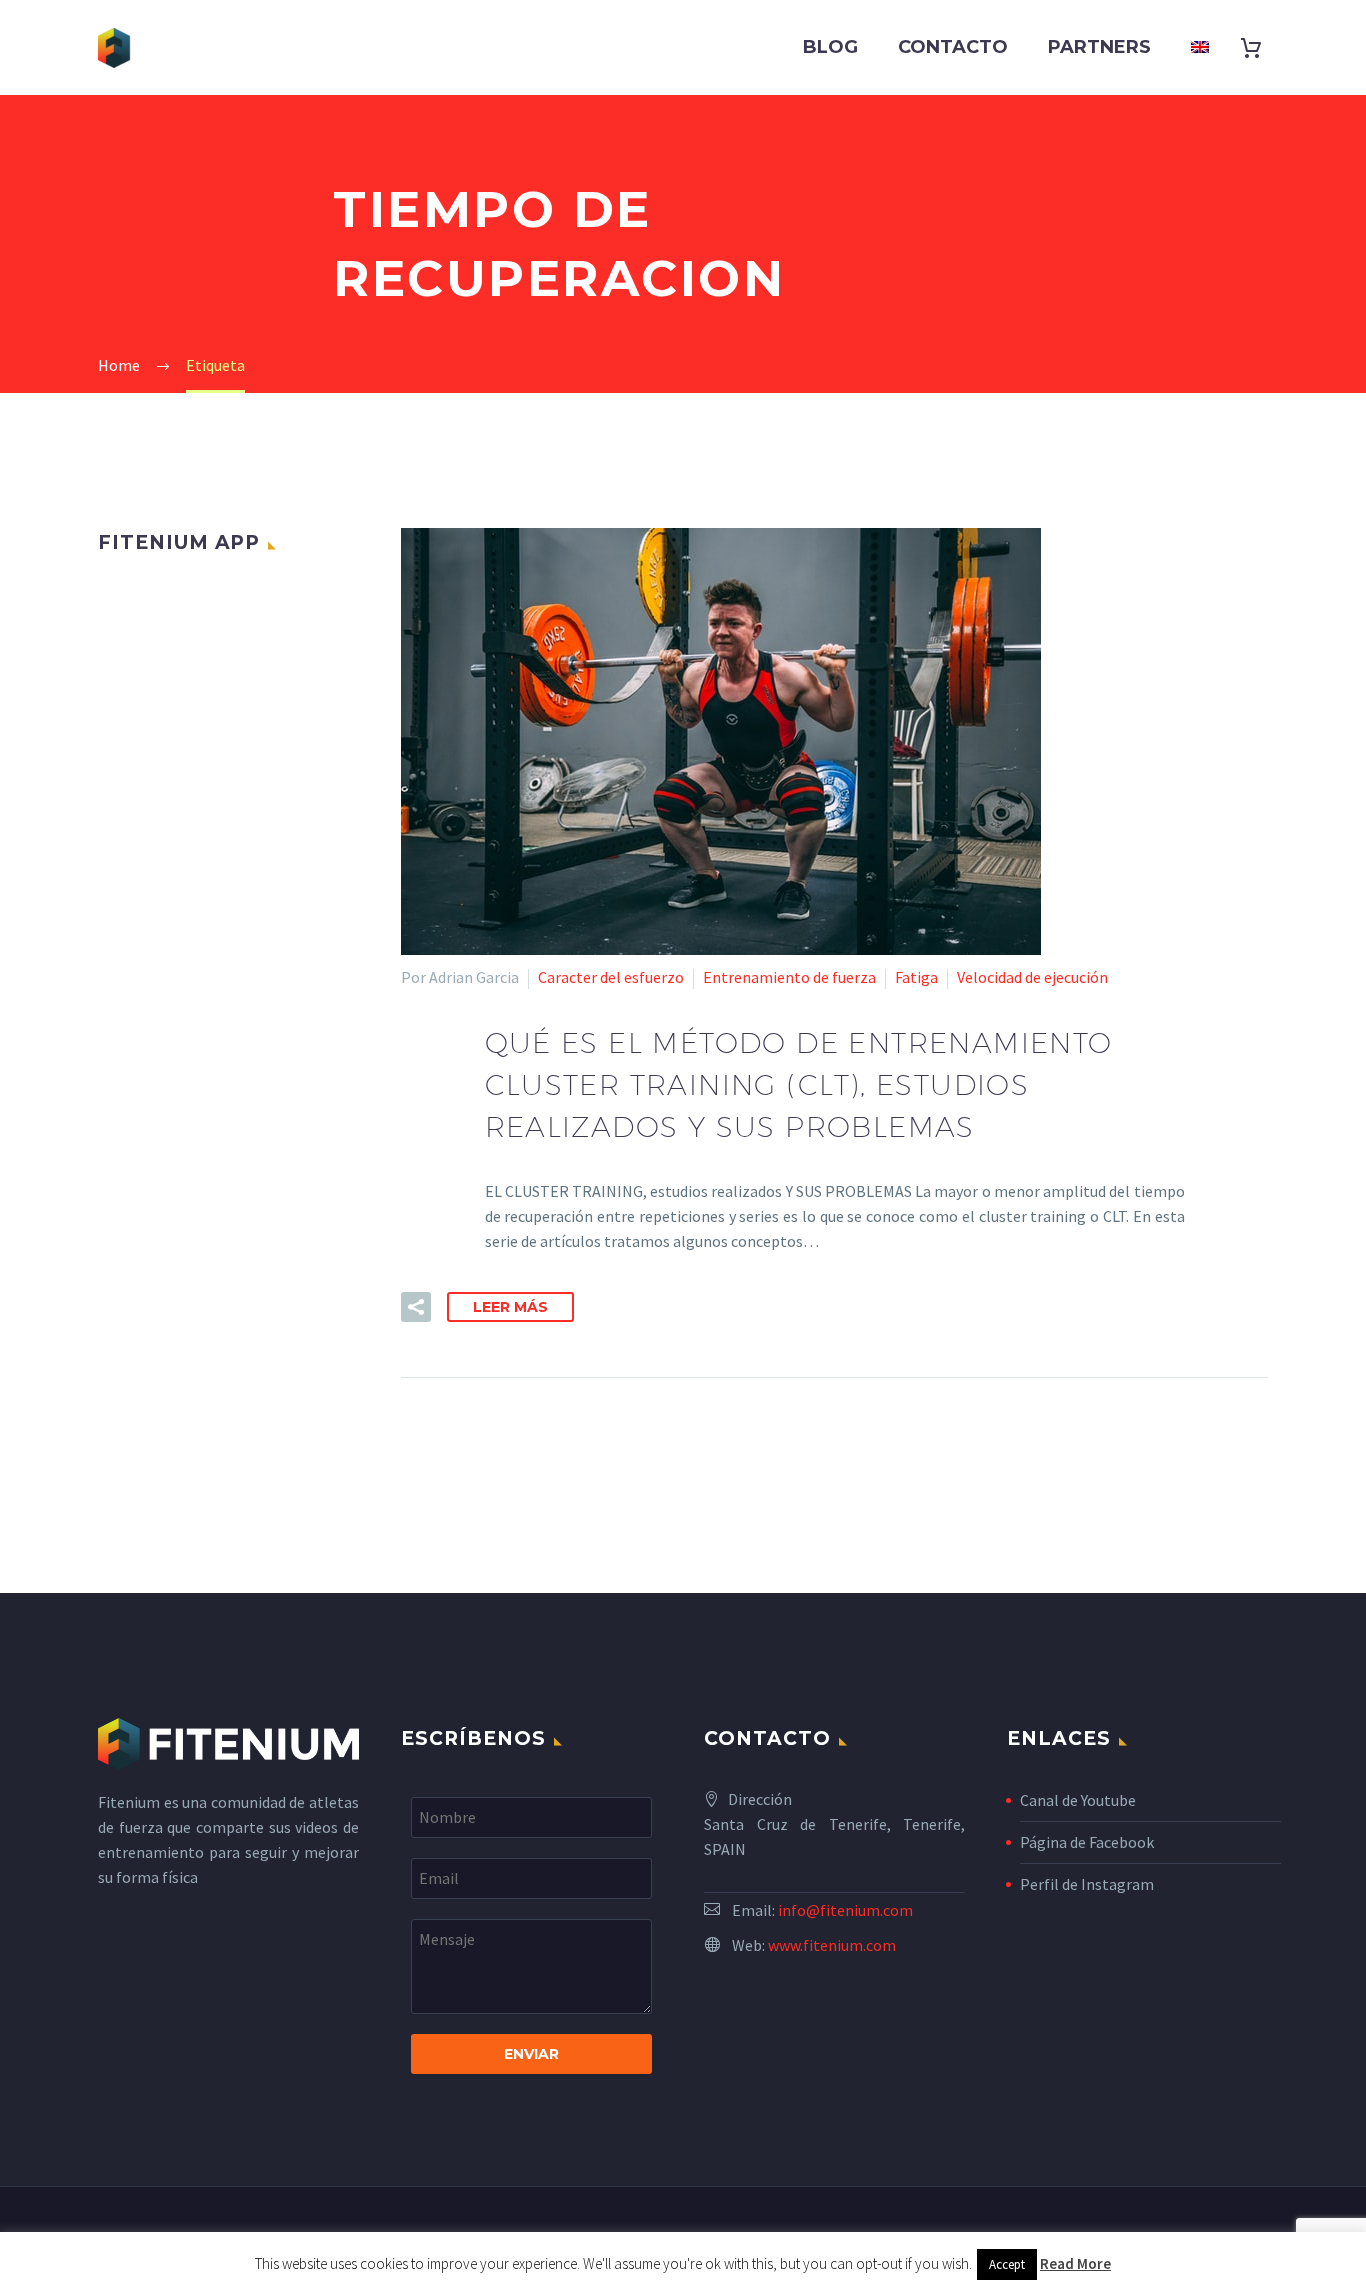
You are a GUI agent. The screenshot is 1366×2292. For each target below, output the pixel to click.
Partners (1099, 47)
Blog (830, 47)
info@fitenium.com (845, 1910)
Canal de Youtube (1078, 1800)
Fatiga (916, 977)
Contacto (953, 47)
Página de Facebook (1087, 1842)
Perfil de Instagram (1087, 1884)
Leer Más (510, 1307)
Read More (1075, 2263)
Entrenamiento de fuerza (789, 977)
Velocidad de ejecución (1032, 977)
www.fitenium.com (832, 1945)
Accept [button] (1007, 2264)
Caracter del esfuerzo (611, 977)
